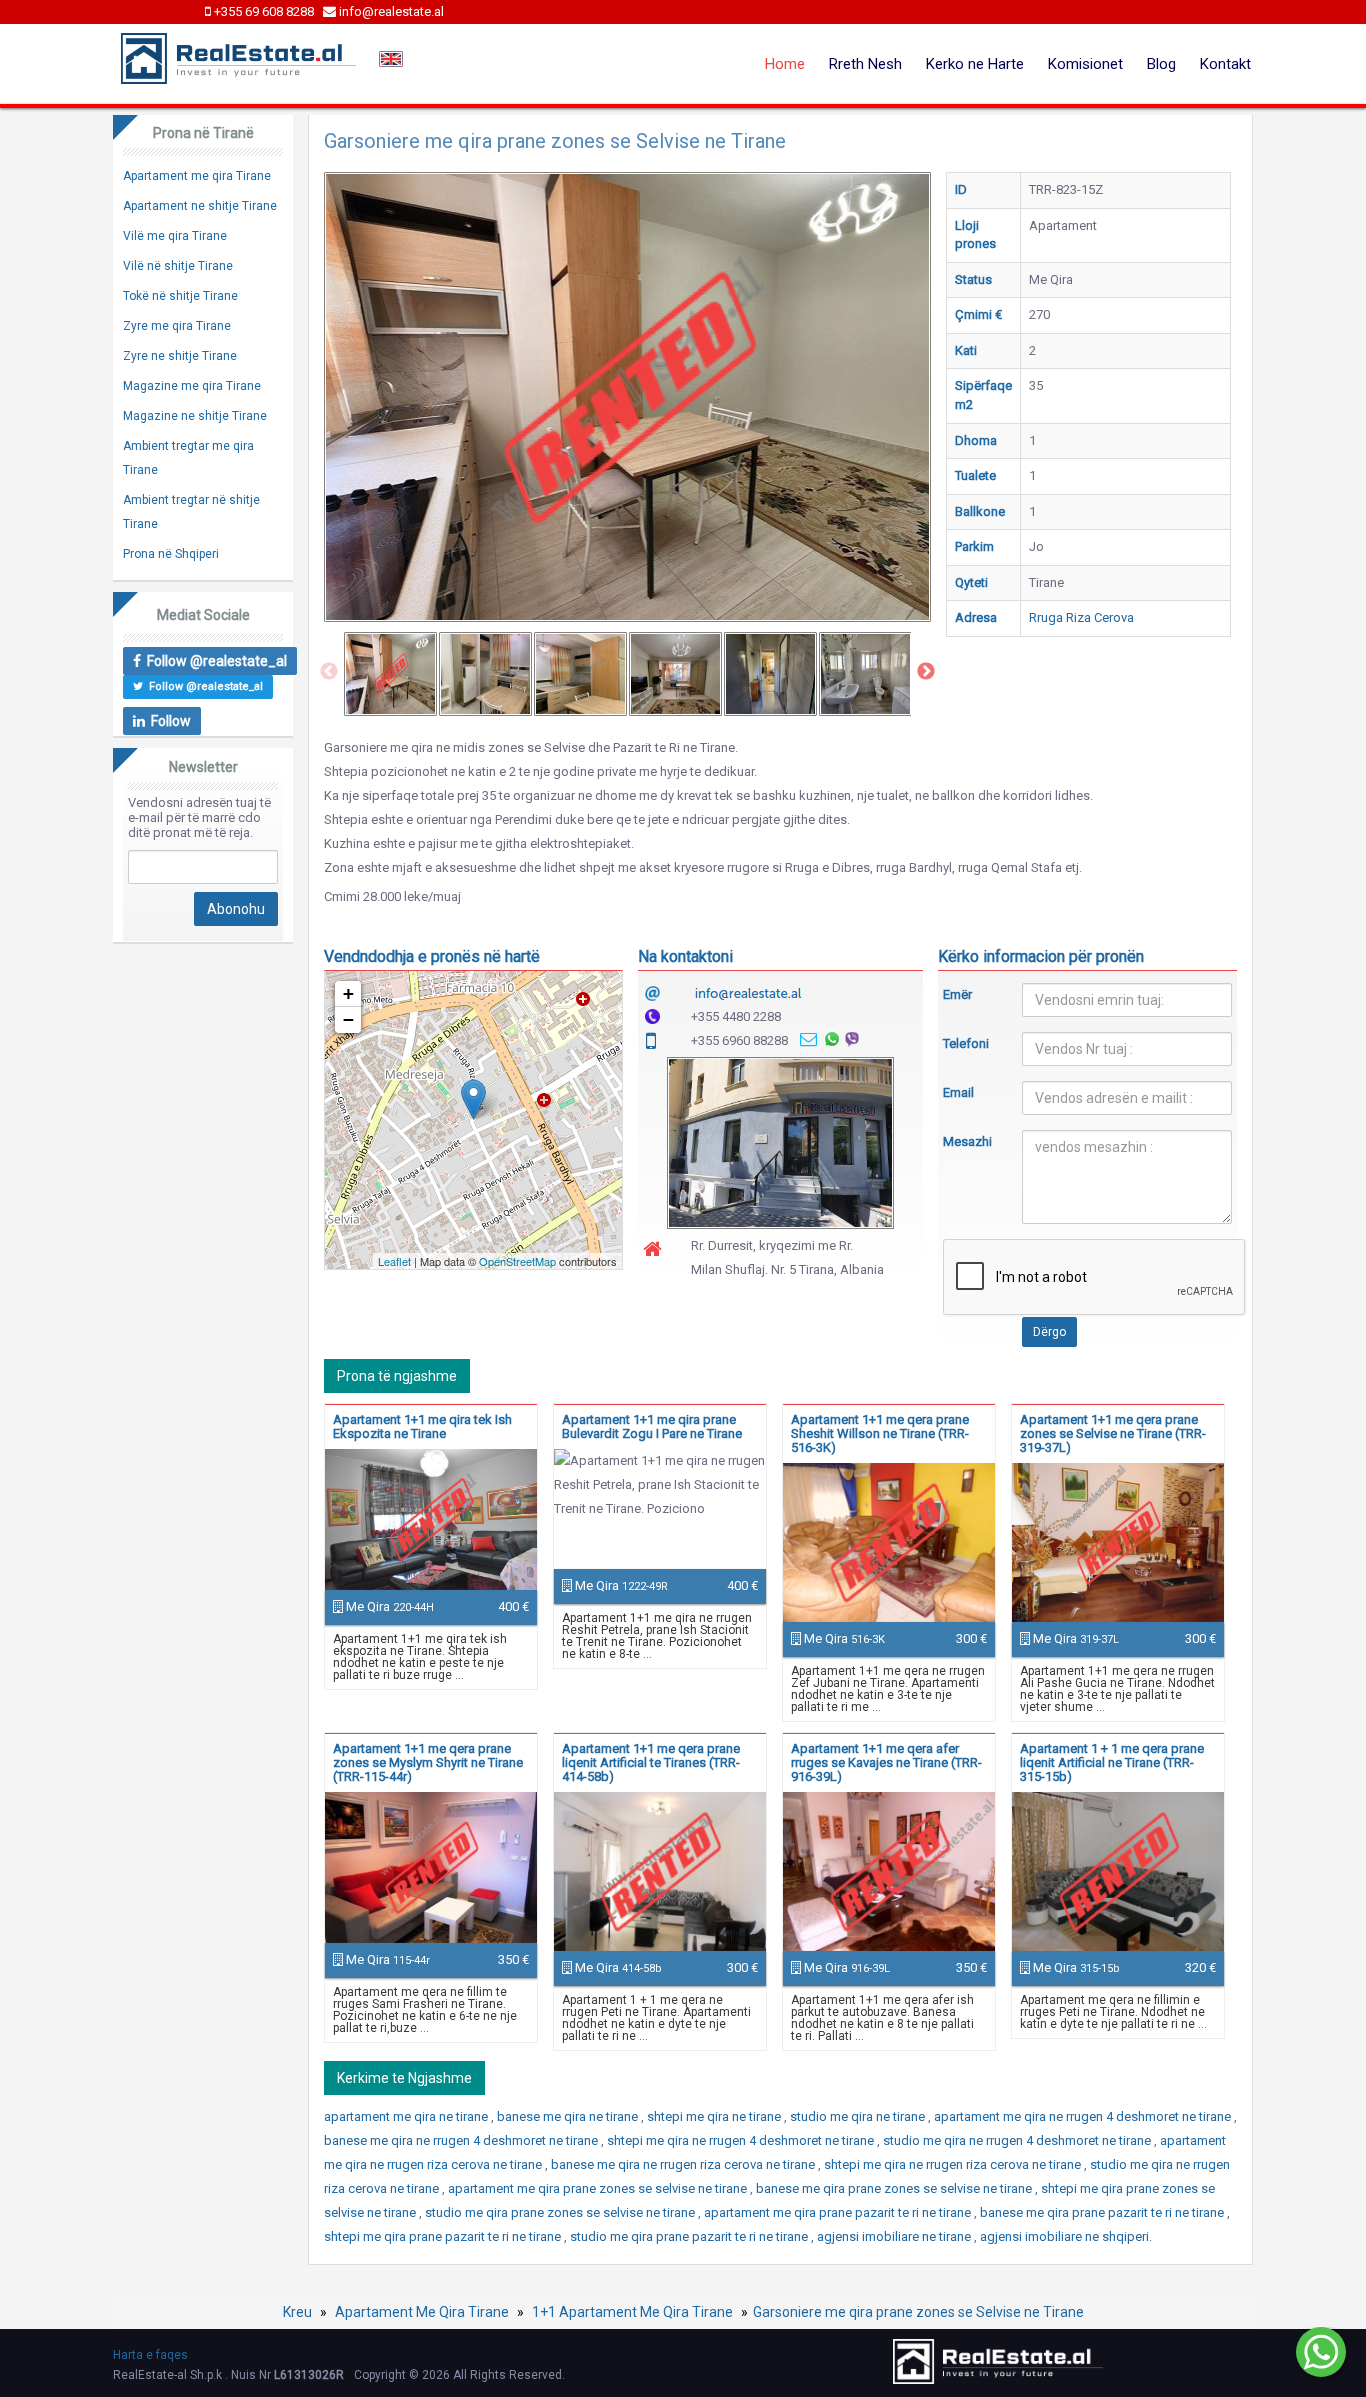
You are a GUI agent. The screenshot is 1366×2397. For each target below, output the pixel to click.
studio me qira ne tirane (859, 2116)
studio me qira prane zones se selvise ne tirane (561, 2212)
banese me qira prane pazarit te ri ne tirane (1103, 2212)
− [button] (348, 1019)
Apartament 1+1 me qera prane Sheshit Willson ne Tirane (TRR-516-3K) (880, 1433)
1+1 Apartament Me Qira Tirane (632, 2312)
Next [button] (926, 672)
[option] (390, 674)
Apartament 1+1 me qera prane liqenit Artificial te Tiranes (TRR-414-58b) (651, 1762)
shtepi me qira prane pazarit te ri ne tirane (444, 2236)
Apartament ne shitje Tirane (200, 206)
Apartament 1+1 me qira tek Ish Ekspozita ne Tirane (422, 1426)
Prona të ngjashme (397, 1376)
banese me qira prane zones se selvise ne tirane (895, 2188)
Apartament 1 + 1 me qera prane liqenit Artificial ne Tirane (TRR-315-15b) (1112, 1762)
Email (958, 1092)
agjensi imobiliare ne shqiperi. (1066, 2236)
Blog (1161, 64)
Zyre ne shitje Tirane (180, 356)
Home (785, 64)
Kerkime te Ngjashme (404, 2078)
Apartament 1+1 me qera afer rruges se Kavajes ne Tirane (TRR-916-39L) (886, 1762)
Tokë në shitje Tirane (180, 296)
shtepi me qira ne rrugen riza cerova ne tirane (954, 2164)
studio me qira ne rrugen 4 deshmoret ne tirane (1018, 2140)
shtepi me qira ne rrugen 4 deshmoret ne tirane (742, 2140)
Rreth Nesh (865, 64)
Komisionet (1085, 64)
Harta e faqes (150, 2355)
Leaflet (394, 1261)
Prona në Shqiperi (171, 554)
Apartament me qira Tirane (197, 176)
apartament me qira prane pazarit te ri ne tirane (839, 2212)
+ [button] (348, 993)
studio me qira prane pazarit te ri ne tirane (690, 2236)
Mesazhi (967, 1141)
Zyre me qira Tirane (177, 326)
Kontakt (1225, 64)
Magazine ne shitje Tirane (195, 416)
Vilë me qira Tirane (175, 236)
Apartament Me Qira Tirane (422, 2312)
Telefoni (966, 1043)
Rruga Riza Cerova (1081, 617)
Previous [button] (329, 672)
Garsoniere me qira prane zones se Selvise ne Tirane (918, 2312)
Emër (957, 994)
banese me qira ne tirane (569, 2116)
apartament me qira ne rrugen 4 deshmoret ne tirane (1084, 2116)
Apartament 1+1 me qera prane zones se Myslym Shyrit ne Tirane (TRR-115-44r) (428, 1762)
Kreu (297, 2312)
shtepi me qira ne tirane (715, 2116)
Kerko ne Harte (975, 64)
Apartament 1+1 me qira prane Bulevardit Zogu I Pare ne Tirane (652, 1426)
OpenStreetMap (517, 1261)
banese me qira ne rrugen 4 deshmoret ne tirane (462, 2140)
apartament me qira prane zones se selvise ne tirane (599, 2188)
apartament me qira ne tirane (407, 2116)
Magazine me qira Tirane (192, 386)
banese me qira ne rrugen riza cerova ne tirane (684, 2164)
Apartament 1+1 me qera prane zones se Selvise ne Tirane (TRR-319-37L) (1113, 1433)
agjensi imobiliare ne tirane (895, 2236)
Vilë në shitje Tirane (178, 266)
